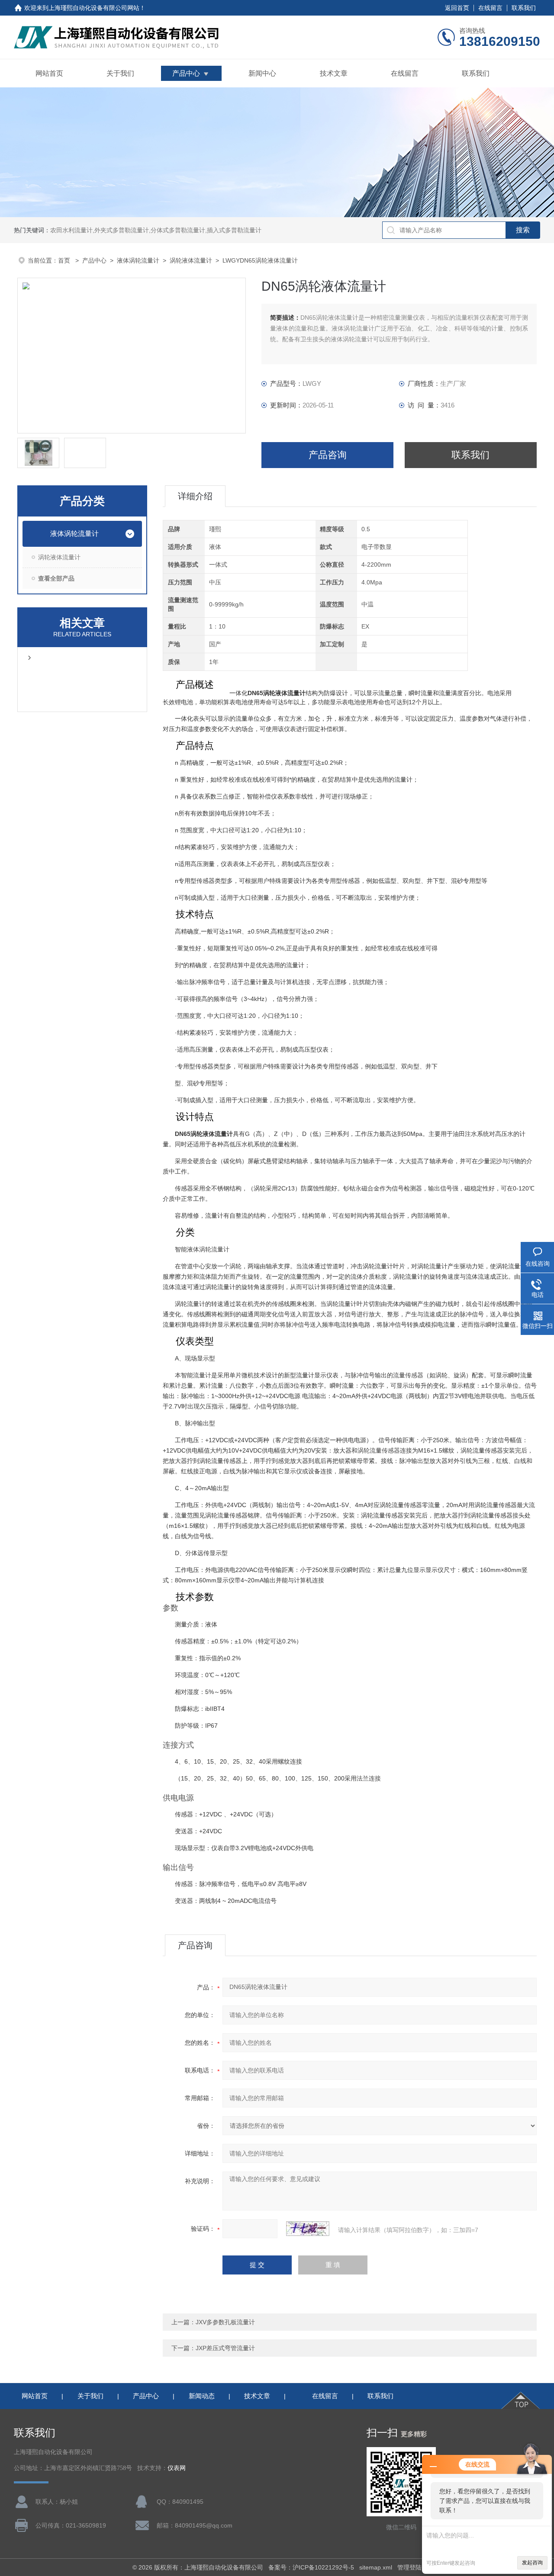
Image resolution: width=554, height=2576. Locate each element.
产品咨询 (328, 455)
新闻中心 (262, 73)
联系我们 (524, 8)
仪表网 (177, 2468)
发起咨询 (532, 2563)
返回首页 (457, 8)
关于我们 (120, 73)
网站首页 (49, 73)
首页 (65, 260)
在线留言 (490, 8)
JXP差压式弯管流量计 (225, 2348)
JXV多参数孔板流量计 (225, 2322)
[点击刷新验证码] (308, 2229)
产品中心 (186, 73)
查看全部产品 (56, 578)
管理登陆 (409, 2567)
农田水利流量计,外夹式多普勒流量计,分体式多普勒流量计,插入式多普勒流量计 (156, 230)
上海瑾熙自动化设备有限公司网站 (94, 8)
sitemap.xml (376, 2567)
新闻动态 (202, 2396)
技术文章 (334, 73)
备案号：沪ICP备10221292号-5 (311, 2567)
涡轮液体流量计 (191, 260)
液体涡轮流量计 (138, 260)
